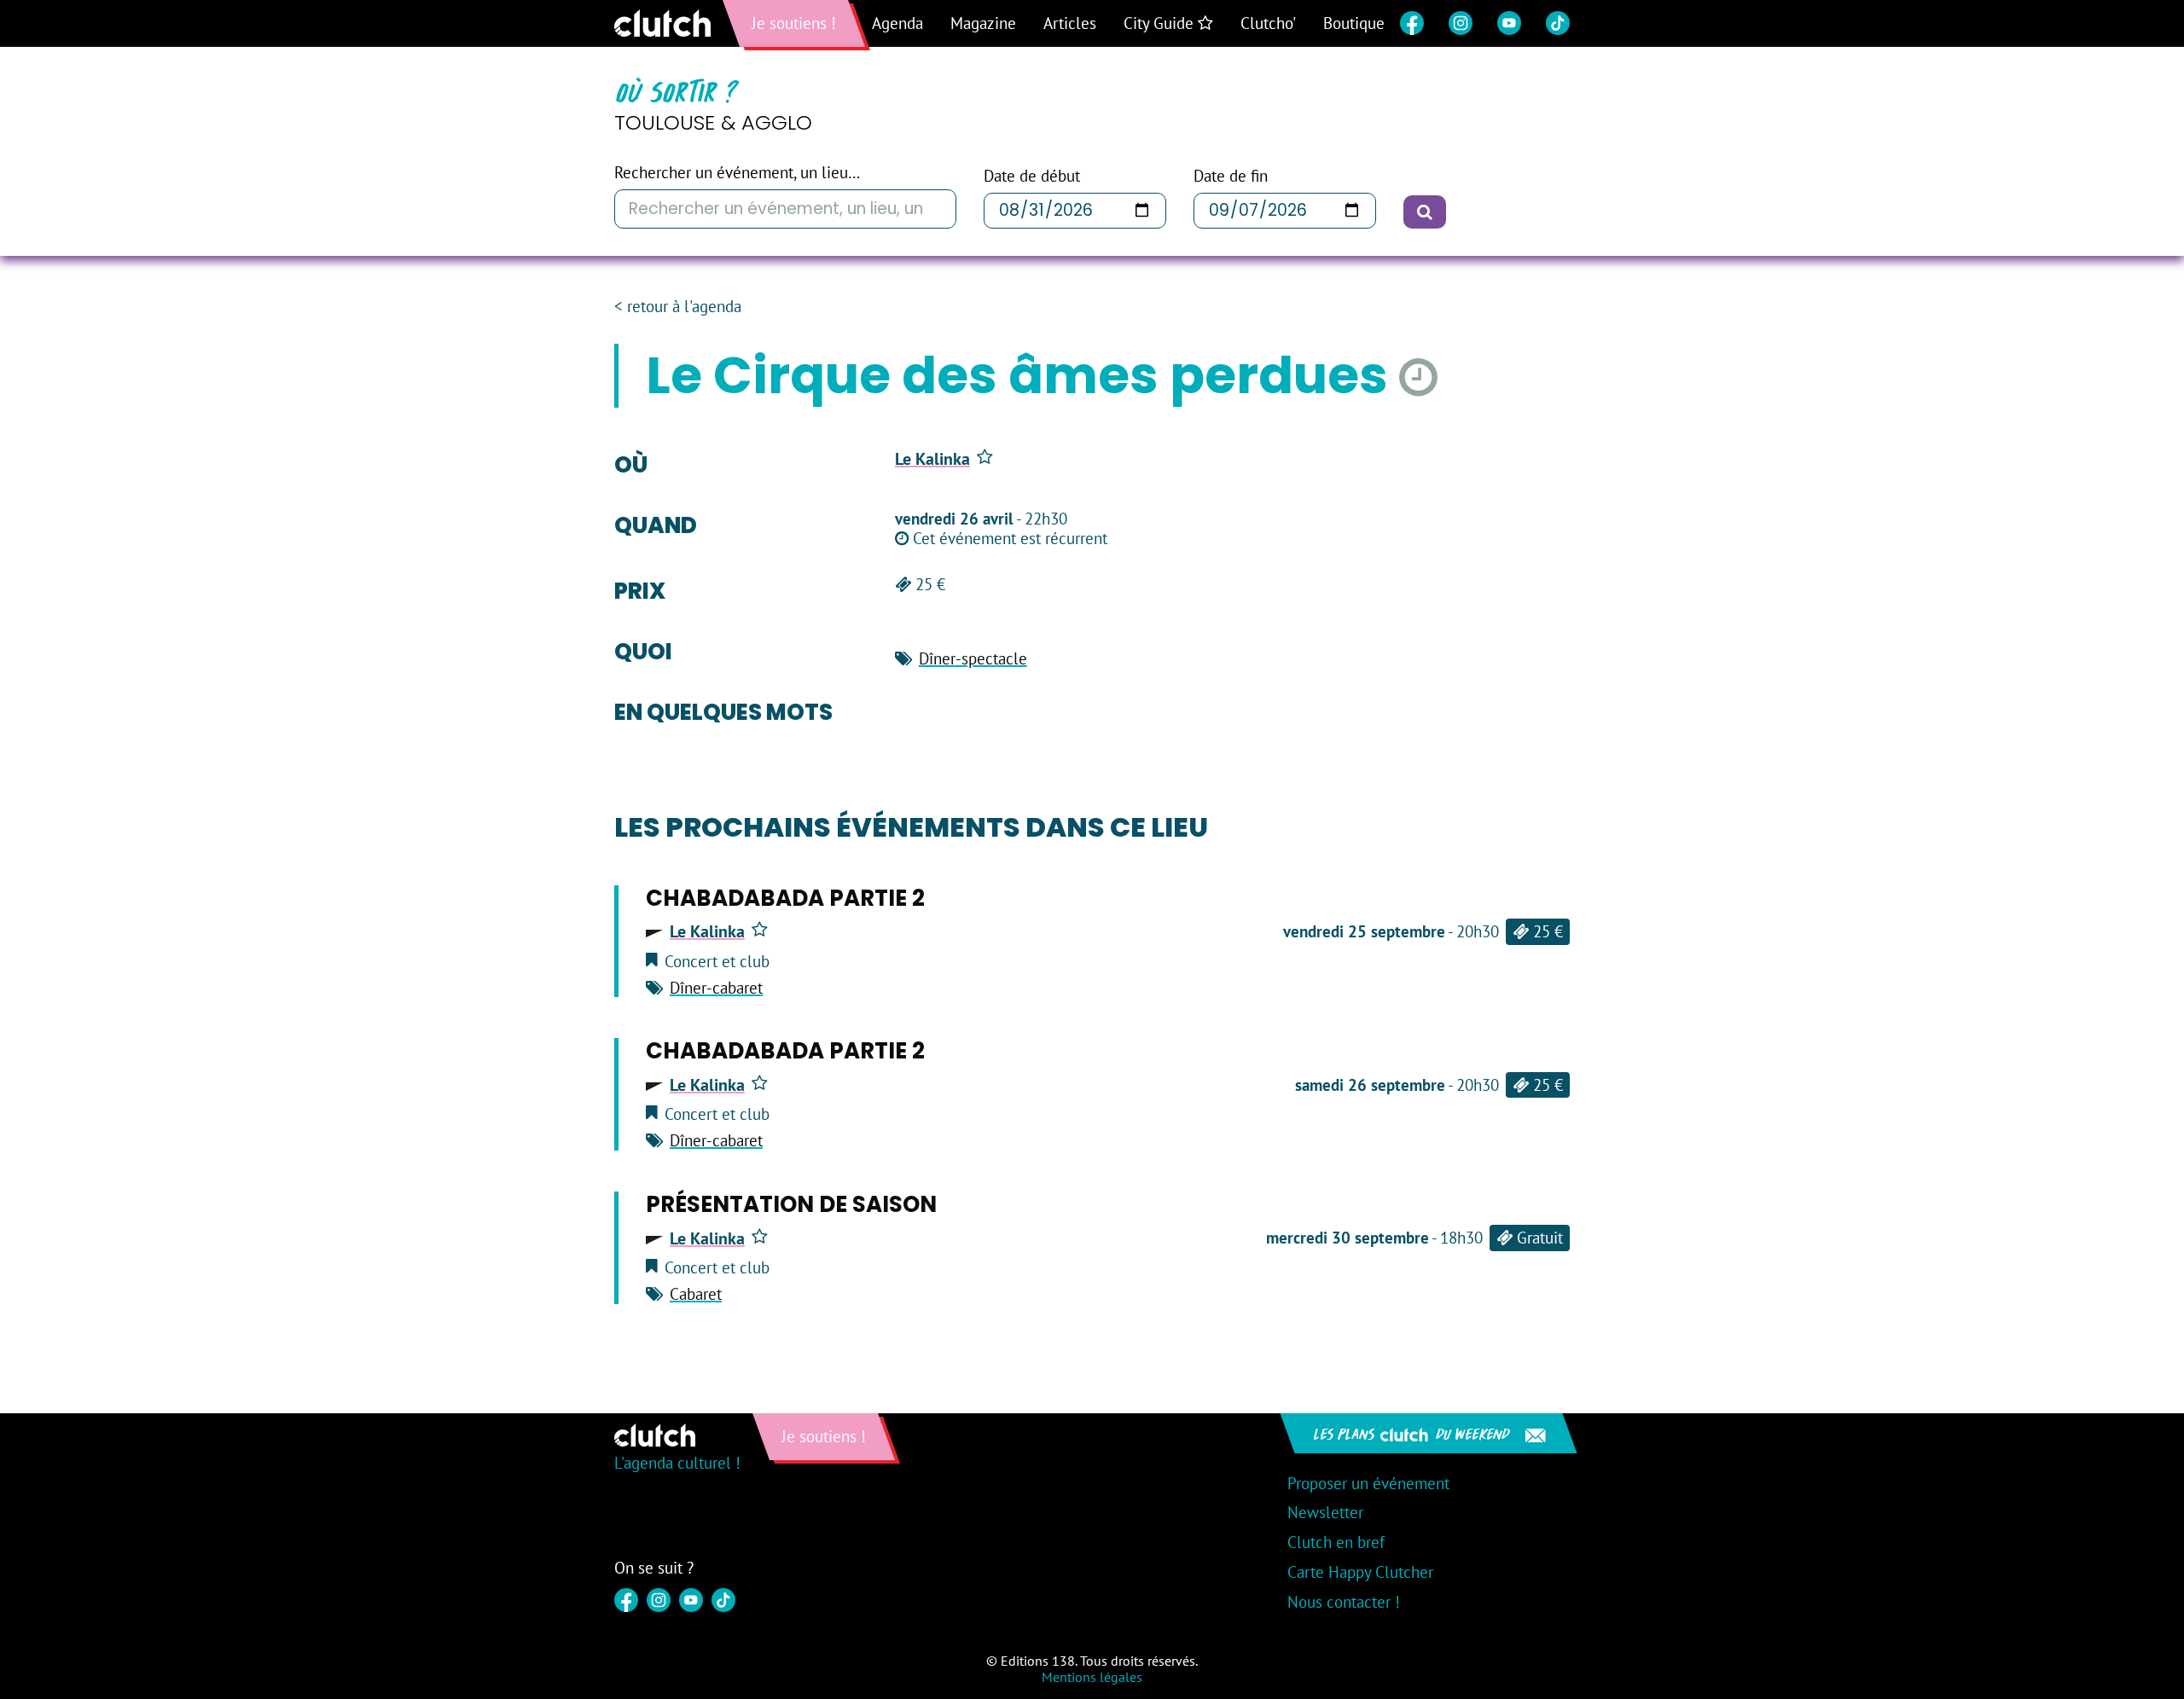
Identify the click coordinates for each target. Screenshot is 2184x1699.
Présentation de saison (791, 1204)
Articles (1070, 23)
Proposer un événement (1368, 1483)
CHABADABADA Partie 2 (785, 898)
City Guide (1161, 23)
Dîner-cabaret (716, 988)
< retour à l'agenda (678, 307)
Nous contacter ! (1344, 1602)
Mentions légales (1092, 1677)
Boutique (1354, 23)
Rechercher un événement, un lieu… (737, 173)
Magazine (983, 23)
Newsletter (1325, 1512)
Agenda (897, 23)
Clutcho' (1268, 23)
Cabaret (696, 1294)
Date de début (1032, 176)
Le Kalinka (932, 459)
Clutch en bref (1336, 1542)
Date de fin (1231, 176)
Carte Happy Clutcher (1360, 1572)
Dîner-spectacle (973, 658)
